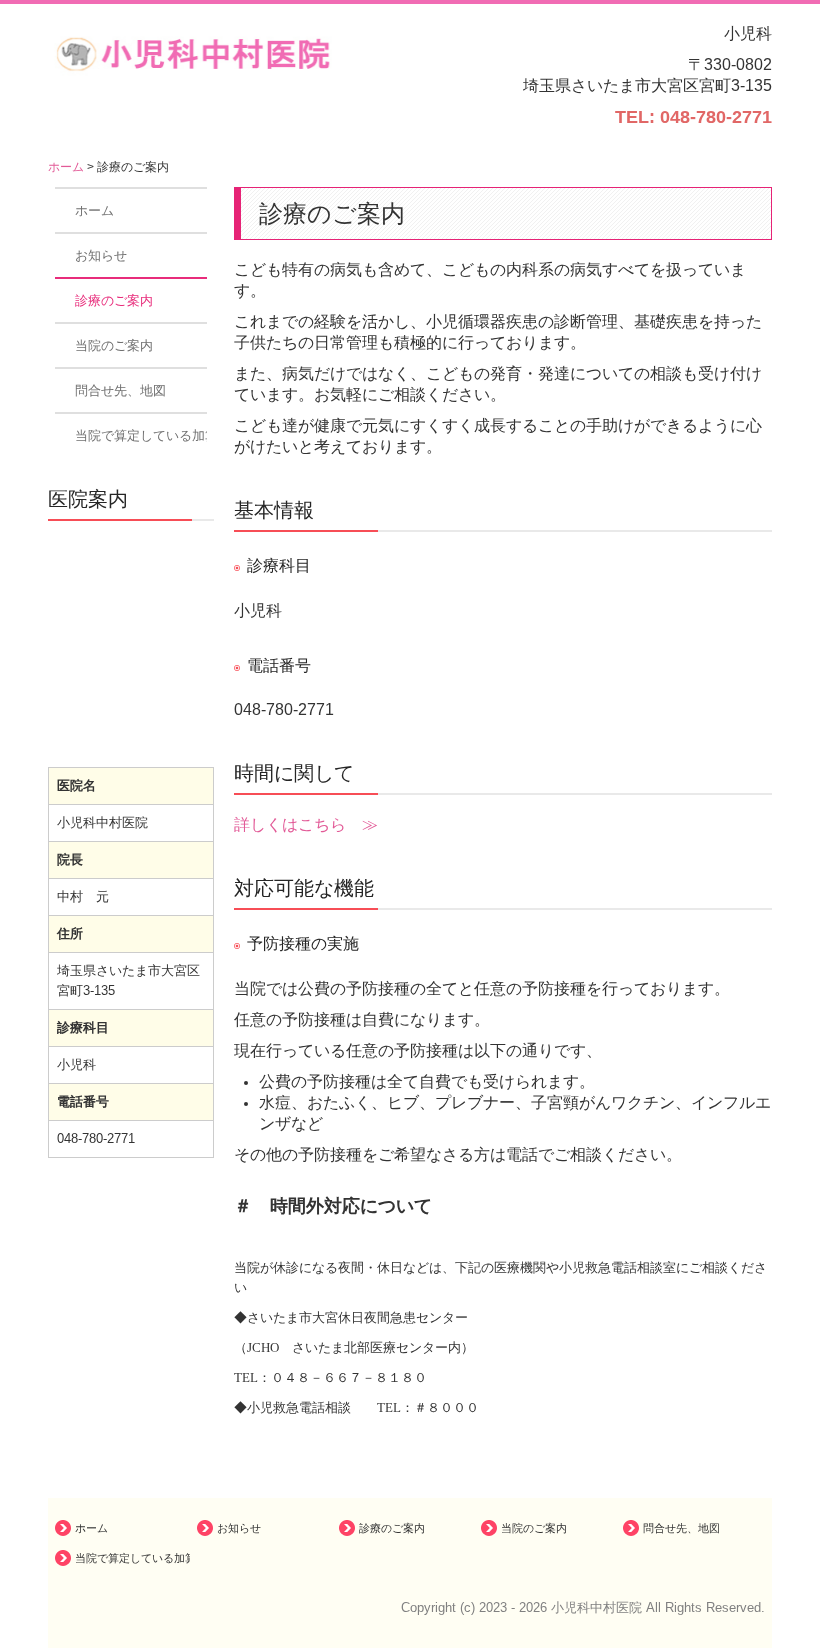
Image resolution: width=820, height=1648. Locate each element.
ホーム (94, 210)
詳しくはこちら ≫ (306, 824)
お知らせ (101, 255)
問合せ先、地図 (120, 390)
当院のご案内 (114, 345)
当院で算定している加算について (141, 435)
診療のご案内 (114, 300)
